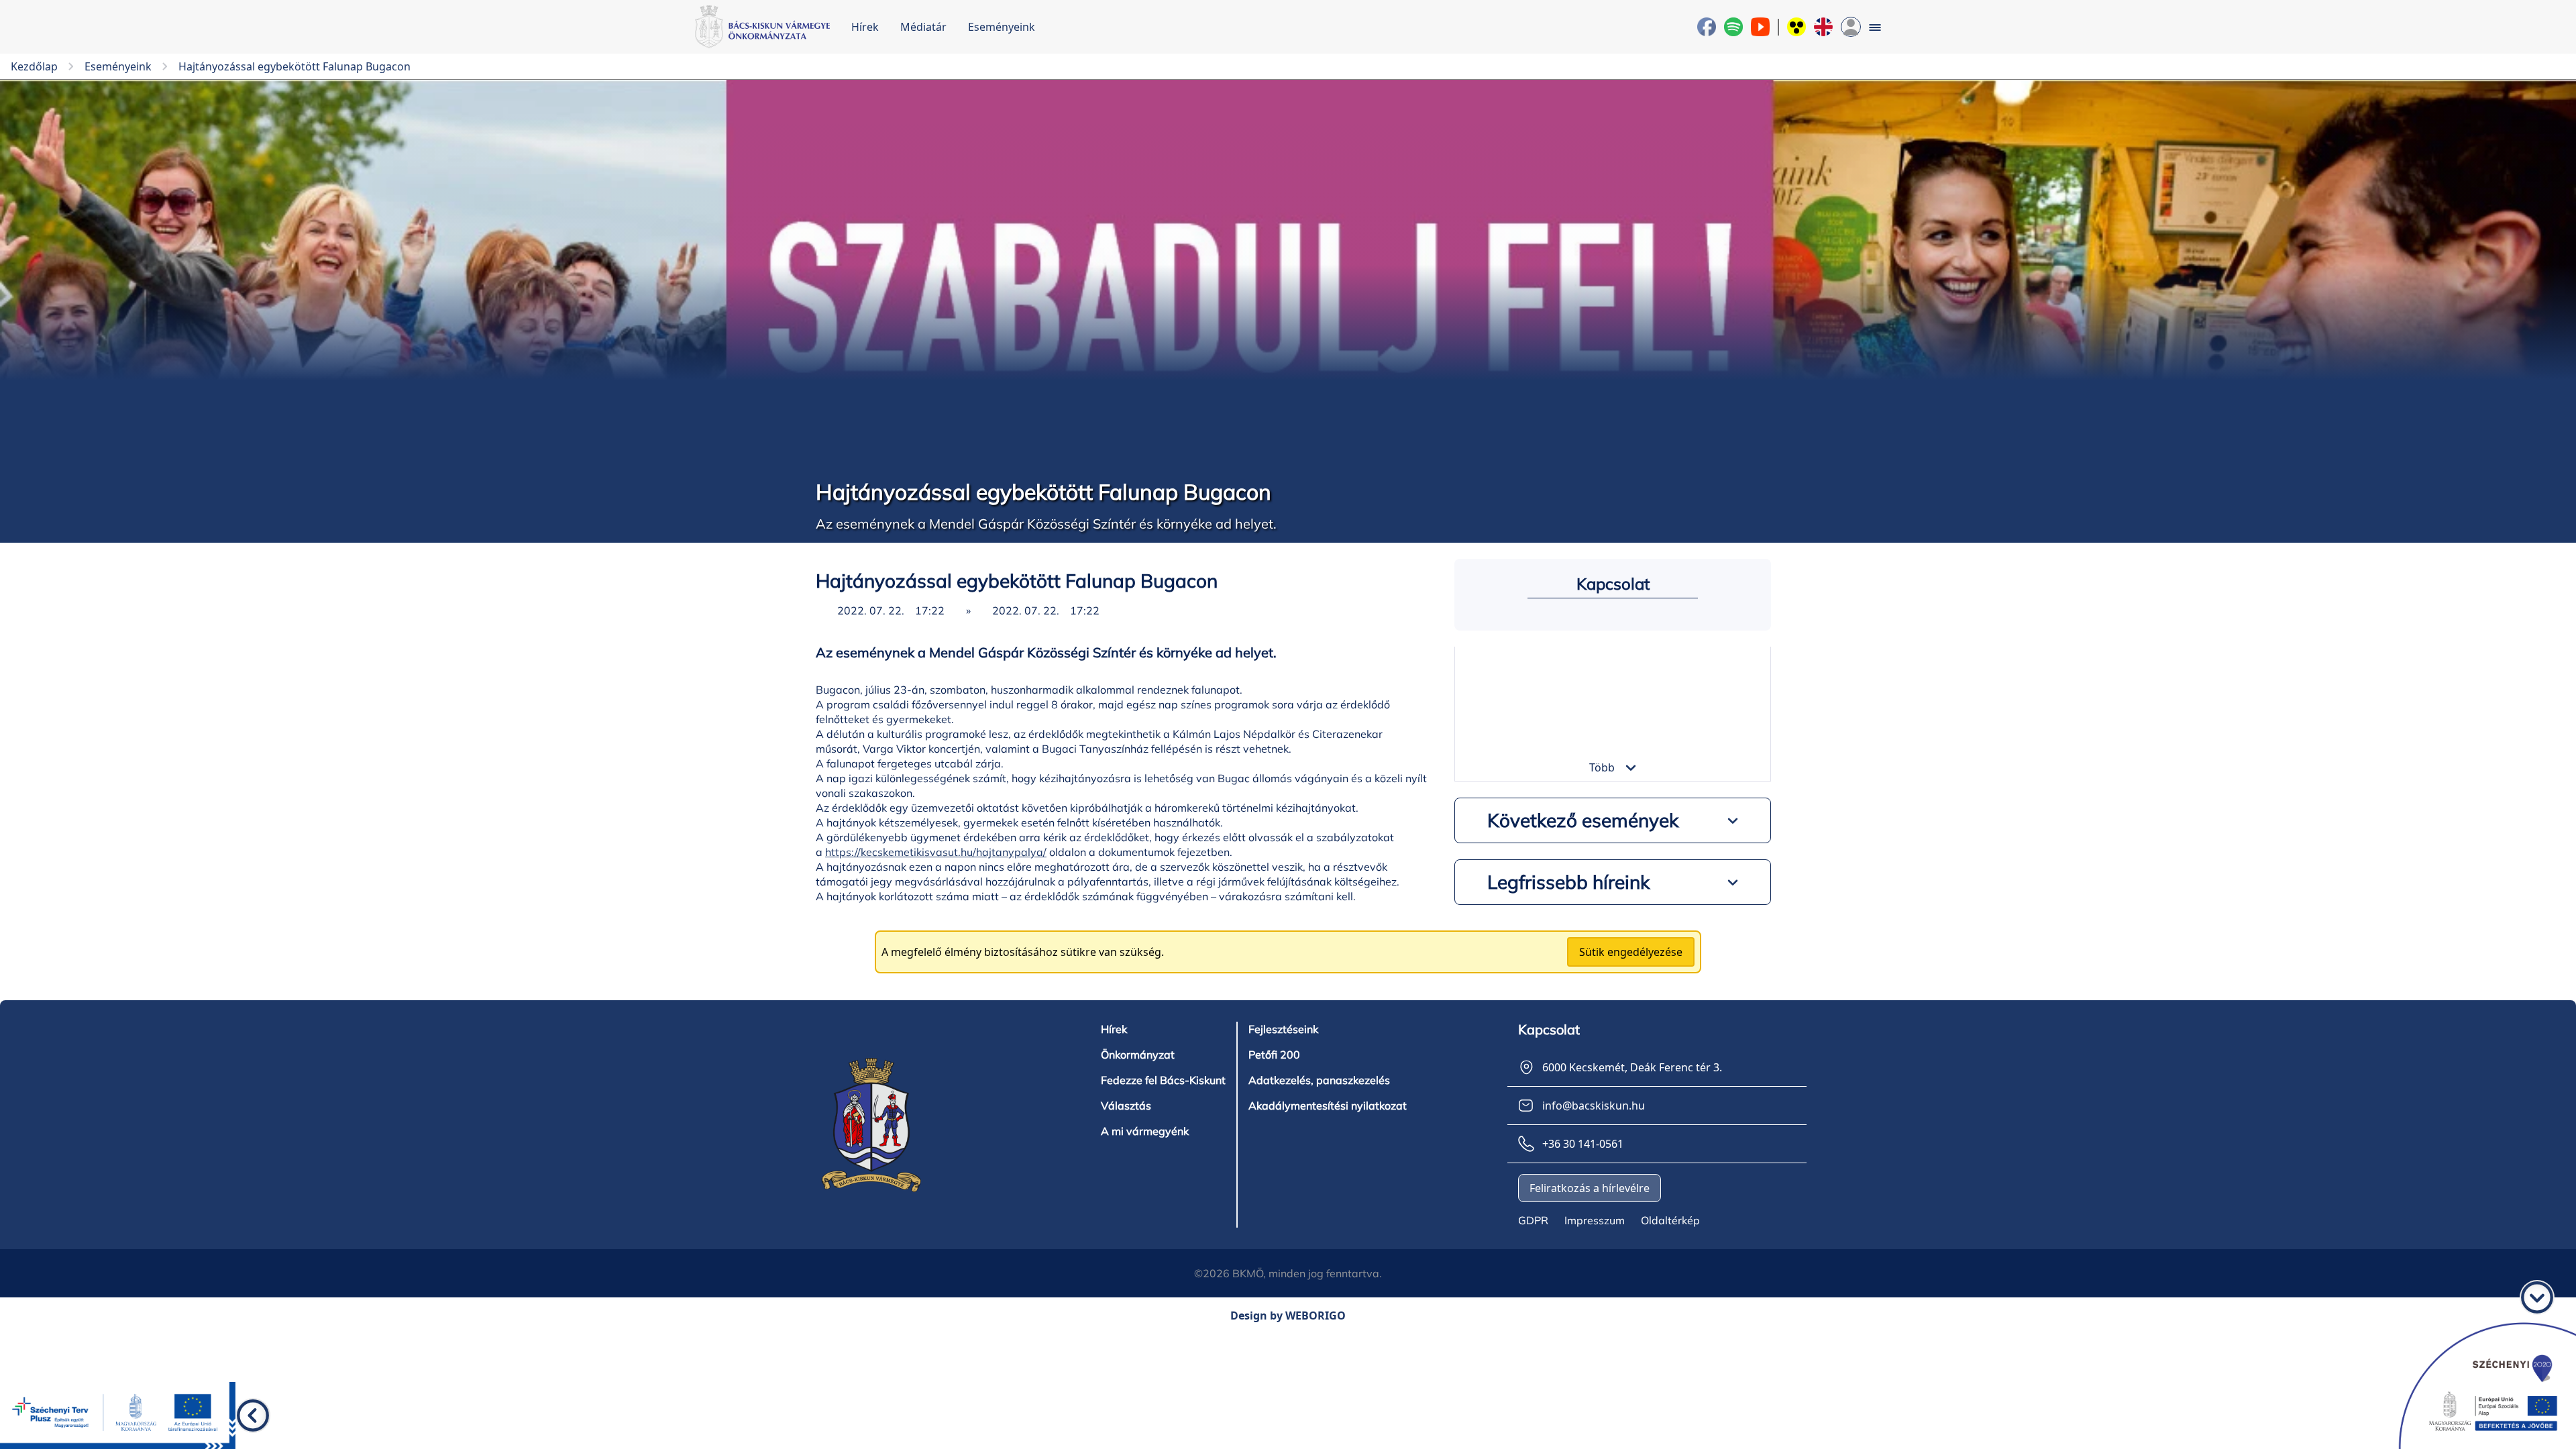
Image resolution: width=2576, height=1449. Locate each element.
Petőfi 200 (1274, 1055)
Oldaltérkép (1670, 1220)
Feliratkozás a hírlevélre (1590, 1188)
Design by (1288, 1316)
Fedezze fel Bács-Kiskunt (1163, 1080)
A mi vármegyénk (1145, 1131)
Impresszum (1595, 1220)
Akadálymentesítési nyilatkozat (1328, 1106)
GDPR (1533, 1220)
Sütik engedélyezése (1631, 952)
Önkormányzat (1138, 1055)
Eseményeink (1002, 27)
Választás (1126, 1106)
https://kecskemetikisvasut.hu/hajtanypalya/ (936, 852)
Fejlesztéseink (1283, 1029)
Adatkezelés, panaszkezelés (1319, 1080)
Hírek (865, 27)
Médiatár (923, 27)
